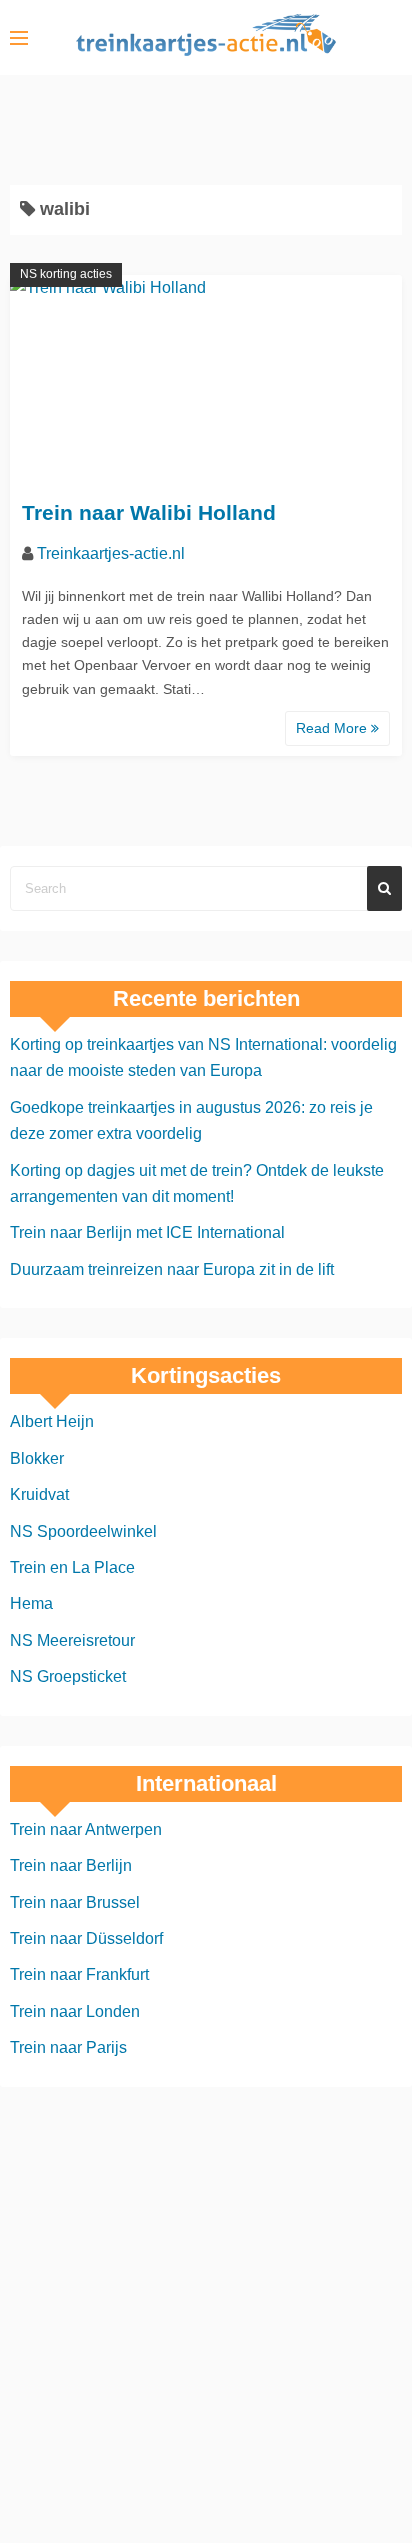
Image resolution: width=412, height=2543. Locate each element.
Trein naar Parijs (68, 2047)
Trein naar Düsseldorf (86, 1938)
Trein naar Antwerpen (86, 1829)
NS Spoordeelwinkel (83, 1531)
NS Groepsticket (68, 1676)
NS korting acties (66, 274)
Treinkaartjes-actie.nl (111, 553)
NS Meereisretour (72, 1640)
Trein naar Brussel (75, 1902)
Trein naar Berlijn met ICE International (147, 1232)
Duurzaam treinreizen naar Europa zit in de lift (172, 1269)
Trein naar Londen (75, 2011)
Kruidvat (39, 1494)
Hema (31, 1603)
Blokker (37, 1458)
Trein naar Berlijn (71, 1865)
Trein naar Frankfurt (79, 1974)
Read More (333, 728)
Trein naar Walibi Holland (149, 512)
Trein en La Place (72, 1567)
